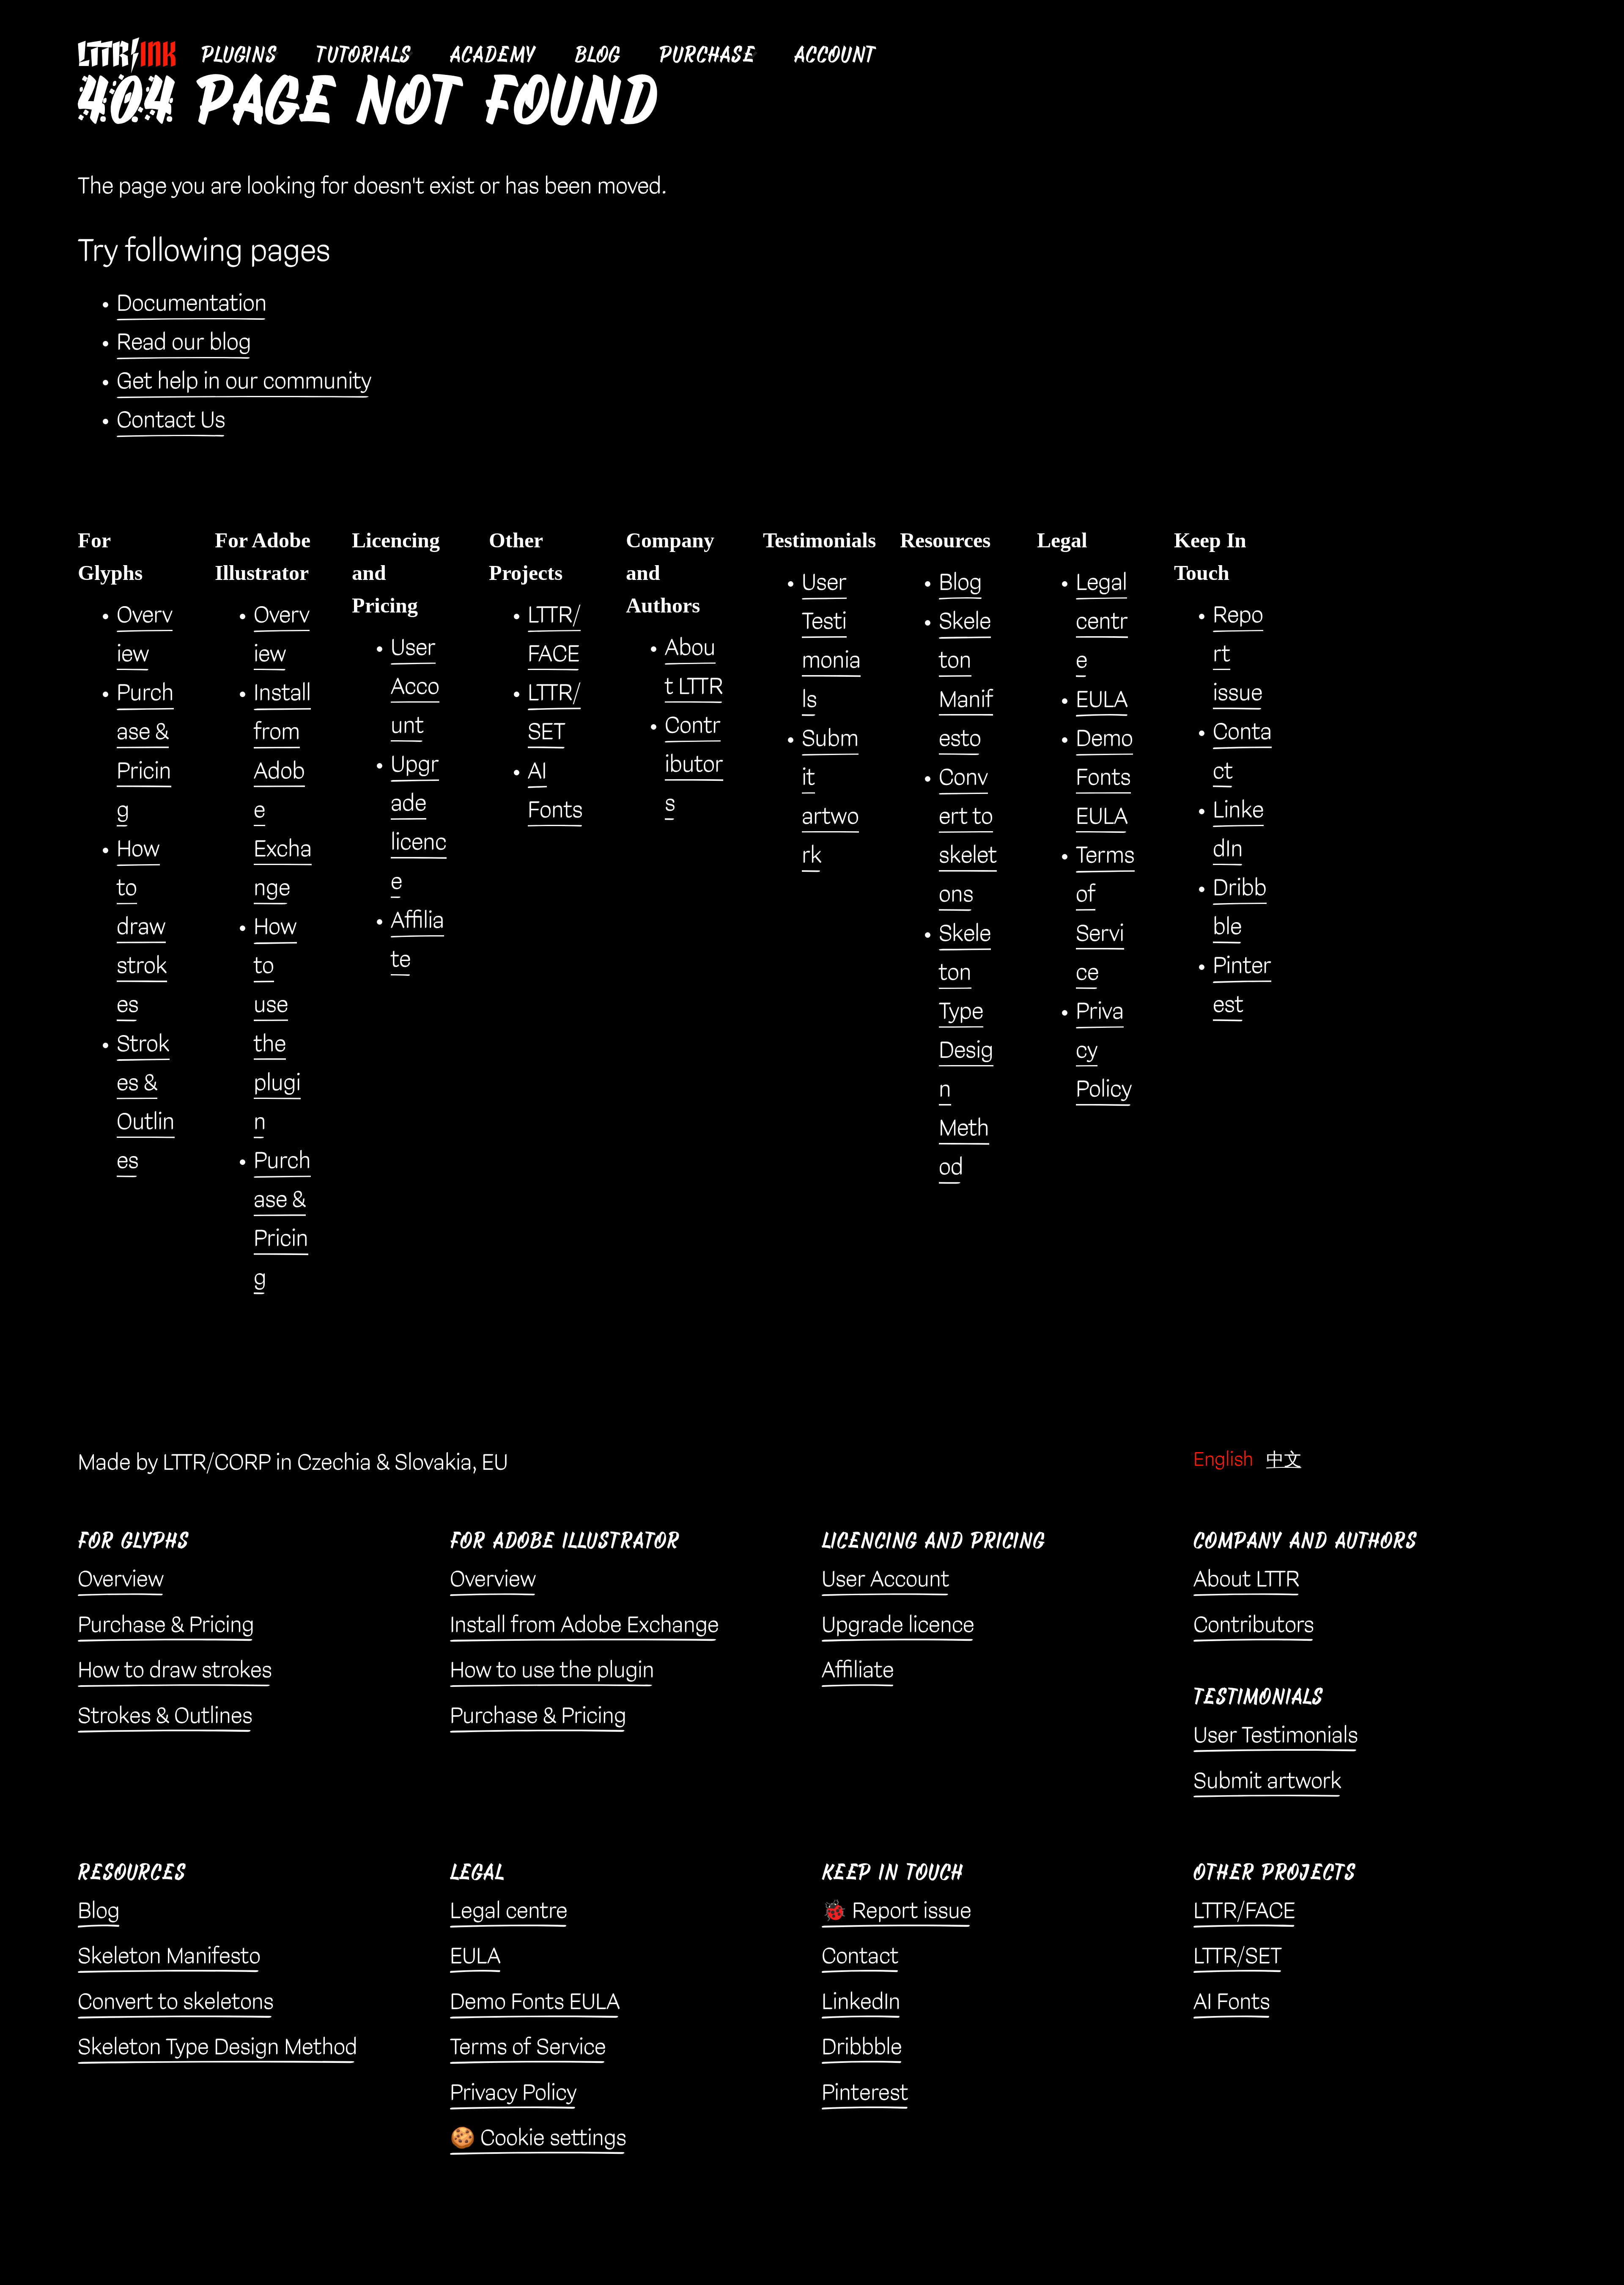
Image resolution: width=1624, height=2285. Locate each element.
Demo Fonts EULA (1104, 778)
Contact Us (171, 420)
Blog (598, 55)
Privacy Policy (513, 2093)
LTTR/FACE (1244, 1911)
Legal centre (1102, 622)
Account (835, 55)
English (1223, 1460)
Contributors (694, 765)
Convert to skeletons (176, 2002)
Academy (493, 55)
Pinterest (865, 2093)
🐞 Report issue (897, 1911)
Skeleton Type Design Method (966, 1051)
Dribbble (862, 2048)
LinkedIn (861, 2002)
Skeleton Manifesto (169, 1957)
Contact (860, 1957)
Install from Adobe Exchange (584, 1626)
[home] (133, 55)
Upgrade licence (898, 1626)
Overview (121, 1580)
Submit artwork (1267, 1782)
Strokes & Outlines (165, 1716)
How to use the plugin (552, 1671)
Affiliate (858, 1671)
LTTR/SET (1238, 1957)
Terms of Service (528, 2048)
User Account (415, 687)
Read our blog (184, 343)
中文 (1284, 1460)
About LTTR (1247, 1580)
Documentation (192, 304)
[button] (239, 55)
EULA (1102, 700)
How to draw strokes (142, 927)
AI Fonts (1232, 2002)
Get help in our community (244, 382)
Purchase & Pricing (166, 1626)
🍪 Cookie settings (538, 2139)
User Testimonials (1276, 1736)
